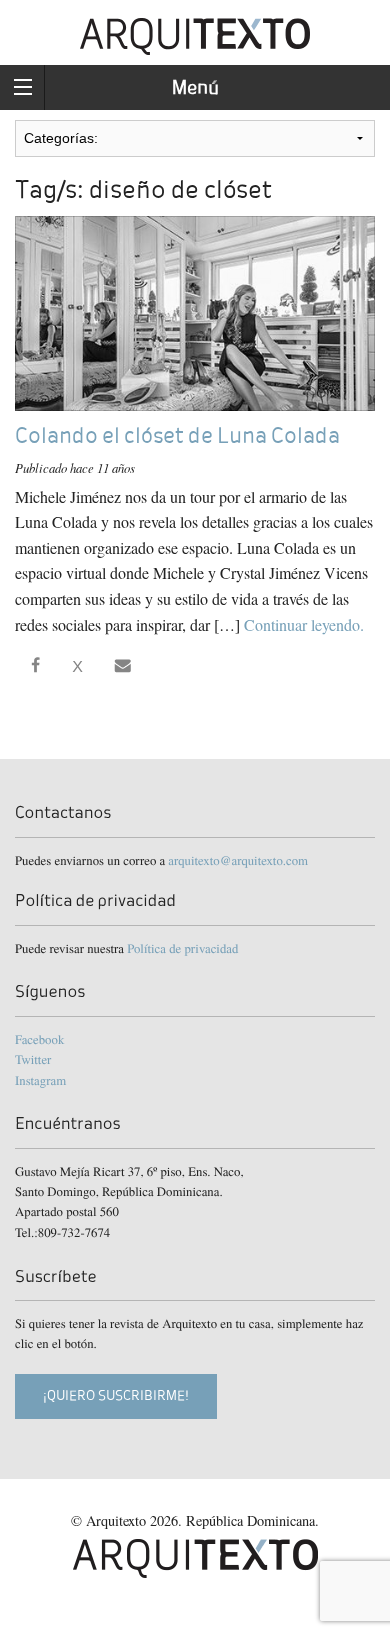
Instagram (40, 1080)
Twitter (33, 1059)
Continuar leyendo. (304, 624)
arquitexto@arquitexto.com (238, 860)
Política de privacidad (182, 948)
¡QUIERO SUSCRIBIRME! (116, 1395)
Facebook (39, 1039)
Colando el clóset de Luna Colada (177, 435)
